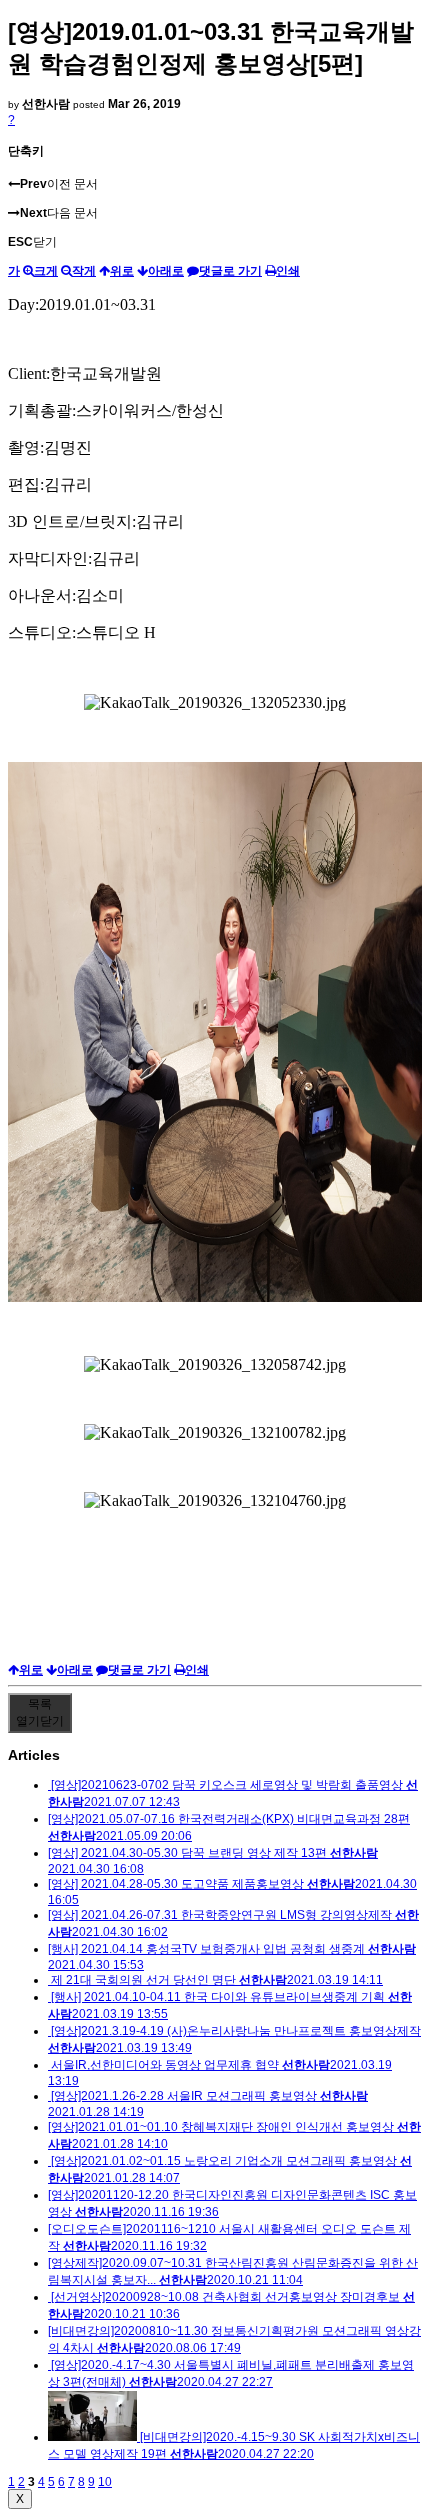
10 (105, 2482)
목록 (40, 1712)
